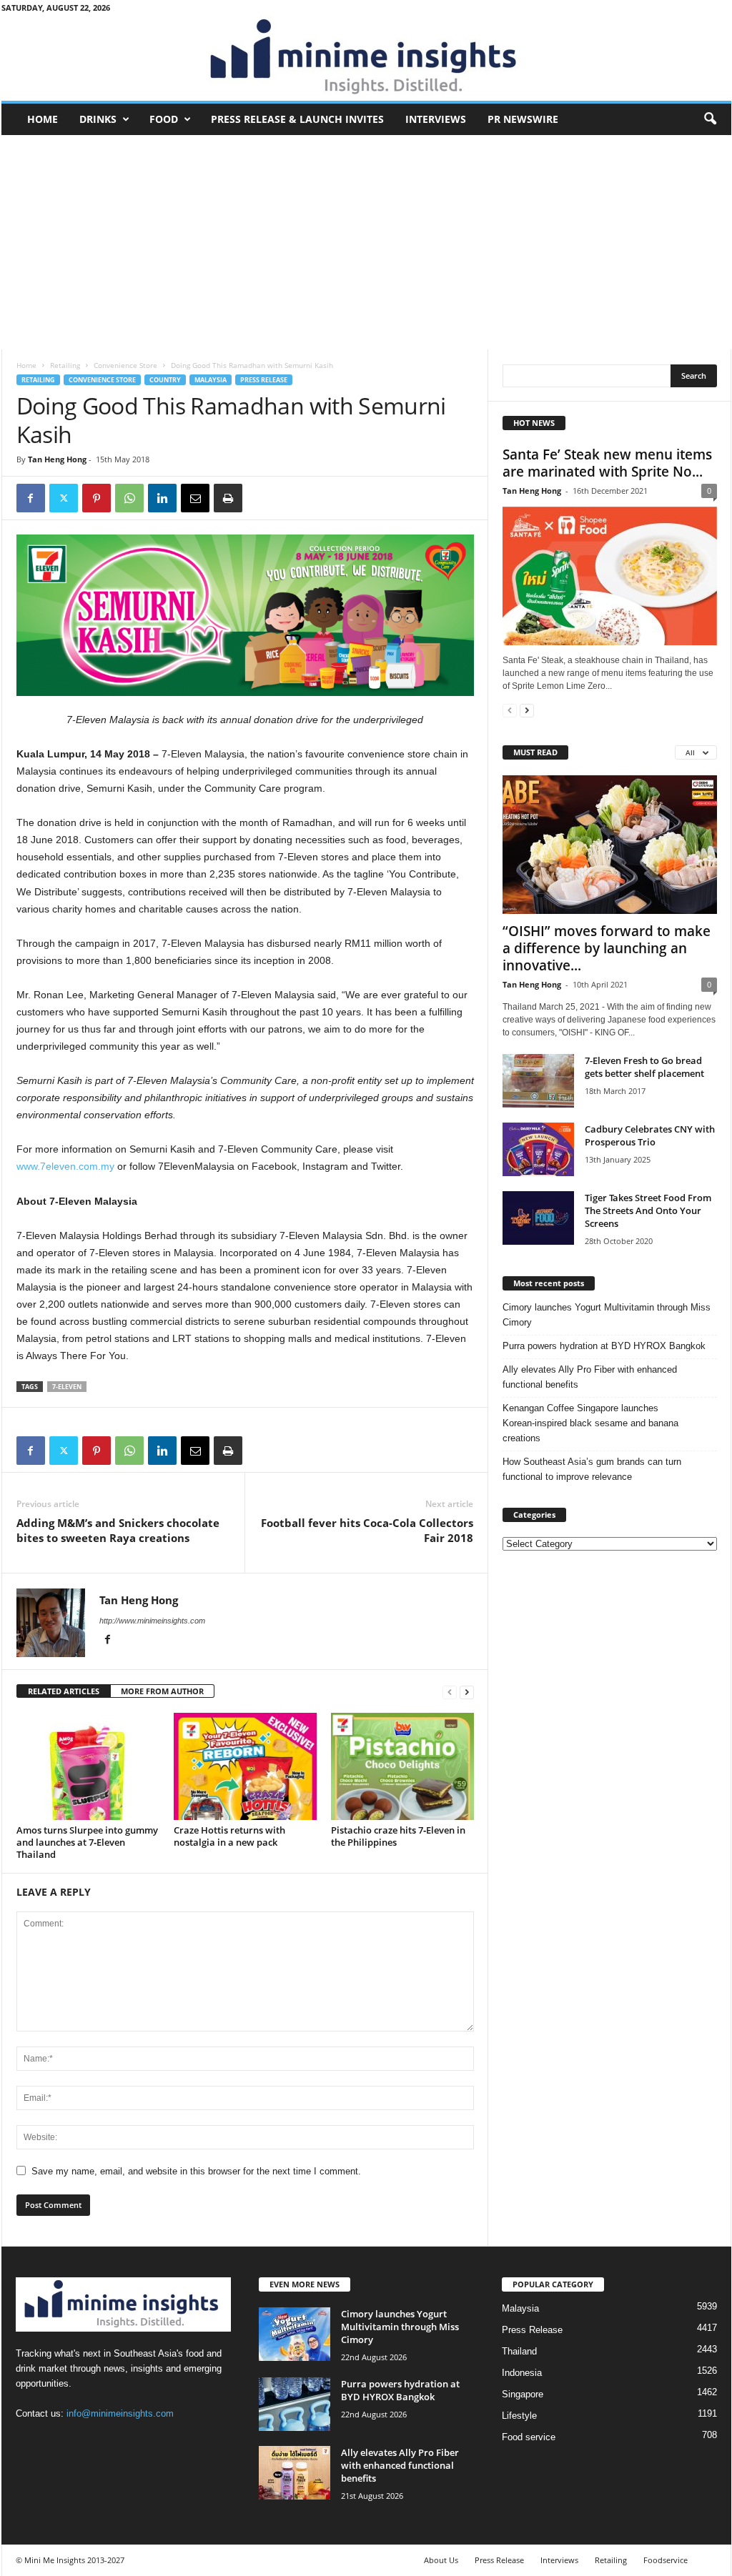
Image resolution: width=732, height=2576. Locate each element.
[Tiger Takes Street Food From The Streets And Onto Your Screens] (538, 1218)
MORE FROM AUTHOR (162, 1691)
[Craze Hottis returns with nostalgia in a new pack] (245, 1766)
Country (165, 380)
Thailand (519, 2351)
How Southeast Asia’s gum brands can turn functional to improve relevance (592, 1469)
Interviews (436, 119)
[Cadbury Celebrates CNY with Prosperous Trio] (538, 1149)
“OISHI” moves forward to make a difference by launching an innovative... (607, 948)
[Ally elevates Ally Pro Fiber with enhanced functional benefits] (295, 2473)
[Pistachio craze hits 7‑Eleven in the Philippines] (402, 1766)
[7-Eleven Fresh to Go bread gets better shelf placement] (538, 1081)
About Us (441, 2560)
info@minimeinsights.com (120, 2413)
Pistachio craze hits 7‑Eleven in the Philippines (398, 1836)
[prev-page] (450, 1692)
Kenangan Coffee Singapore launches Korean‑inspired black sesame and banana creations (590, 1423)
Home (43, 119)
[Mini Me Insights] (366, 58)
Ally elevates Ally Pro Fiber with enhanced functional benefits (590, 1377)
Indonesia (522, 2373)
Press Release (264, 380)
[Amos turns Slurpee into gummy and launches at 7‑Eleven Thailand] (88, 1766)
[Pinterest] (97, 498)
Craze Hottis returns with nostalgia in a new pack (229, 1836)
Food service (529, 2437)
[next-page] (467, 1692)
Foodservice (666, 2560)
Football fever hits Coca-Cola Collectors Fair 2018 (367, 1530)
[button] (710, 119)
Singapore (523, 2394)
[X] (64, 498)
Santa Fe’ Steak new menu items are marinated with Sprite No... (607, 463)
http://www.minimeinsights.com (152, 1621)
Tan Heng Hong (57, 459)
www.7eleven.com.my (65, 1166)
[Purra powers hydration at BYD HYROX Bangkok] (295, 2404)
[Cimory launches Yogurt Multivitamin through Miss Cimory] (295, 2334)
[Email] (195, 498)
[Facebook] (31, 498)
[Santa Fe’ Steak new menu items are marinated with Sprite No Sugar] (610, 576)
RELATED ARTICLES (64, 1691)
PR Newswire (523, 119)
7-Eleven (67, 1387)
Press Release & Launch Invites (297, 119)
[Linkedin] (162, 498)
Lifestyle (519, 2416)
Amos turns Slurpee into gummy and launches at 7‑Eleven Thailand (87, 1842)
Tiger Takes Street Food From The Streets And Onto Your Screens (648, 1210)
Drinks (98, 119)
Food (164, 119)
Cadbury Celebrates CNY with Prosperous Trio (650, 1135)
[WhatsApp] (129, 498)
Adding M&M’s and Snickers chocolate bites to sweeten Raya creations (118, 1530)
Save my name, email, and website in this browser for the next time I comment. (196, 2171)
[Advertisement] (366, 242)
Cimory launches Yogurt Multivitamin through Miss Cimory (607, 1315)
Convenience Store (125, 365)
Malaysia (211, 380)
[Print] (228, 498)
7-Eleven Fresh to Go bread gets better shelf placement (644, 1067)
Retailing (65, 365)
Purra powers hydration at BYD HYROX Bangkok (604, 1346)
